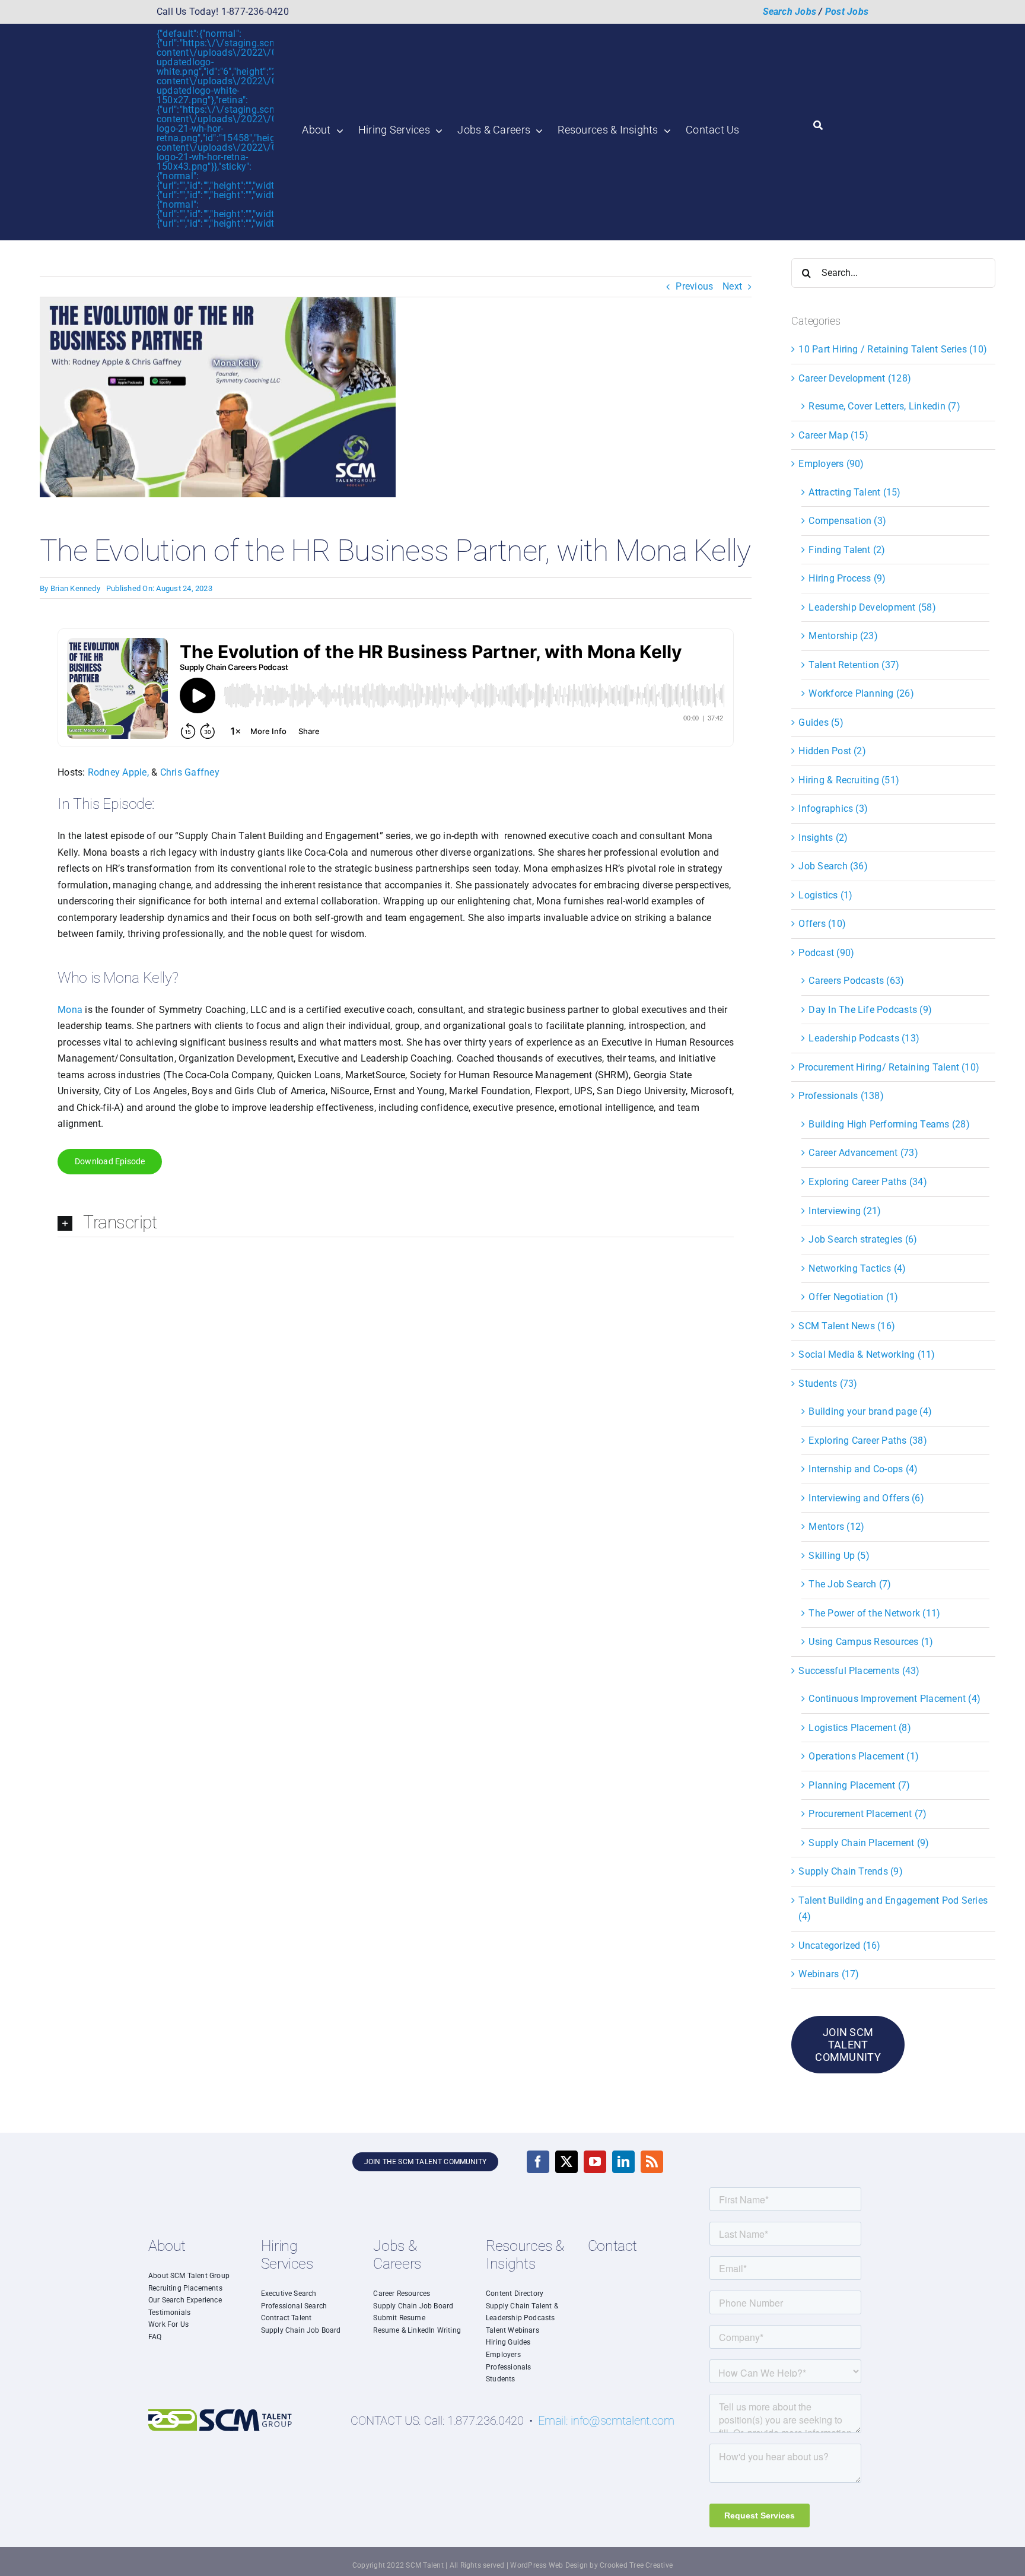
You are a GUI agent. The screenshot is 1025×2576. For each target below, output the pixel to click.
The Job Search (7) (850, 1584)
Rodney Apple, (120, 772)
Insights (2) (823, 838)
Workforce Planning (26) (861, 693)
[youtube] (595, 2162)
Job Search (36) (833, 866)
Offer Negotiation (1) (853, 1297)
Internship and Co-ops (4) (863, 1469)
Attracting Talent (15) (854, 492)
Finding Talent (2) (847, 550)
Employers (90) (831, 464)
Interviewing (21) (845, 1211)
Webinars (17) (829, 1974)
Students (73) (828, 1384)
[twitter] (566, 2162)
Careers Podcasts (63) (856, 981)
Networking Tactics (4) (857, 1268)
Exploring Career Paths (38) (868, 1441)
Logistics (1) (825, 895)
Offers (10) (822, 924)
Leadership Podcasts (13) (864, 1038)
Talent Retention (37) (854, 665)
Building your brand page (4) (870, 1411)
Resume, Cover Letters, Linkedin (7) (884, 406)
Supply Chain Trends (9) (851, 1871)
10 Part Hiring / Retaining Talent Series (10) (893, 349)
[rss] (652, 2162)
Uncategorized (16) (839, 1946)
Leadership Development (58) (872, 607)
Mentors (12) (836, 1527)
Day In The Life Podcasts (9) (870, 1010)
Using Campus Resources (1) (871, 1642)
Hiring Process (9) (847, 578)
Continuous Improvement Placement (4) (895, 1699)
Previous (694, 286)
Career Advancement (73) (863, 1153)
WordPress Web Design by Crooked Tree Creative (591, 2565)
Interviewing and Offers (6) (866, 1498)
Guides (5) (821, 722)
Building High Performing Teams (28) (889, 1124)
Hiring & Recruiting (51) (849, 780)
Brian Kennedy (75, 588)
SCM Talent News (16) (847, 1326)
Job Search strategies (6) (863, 1239)
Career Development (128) (855, 378)
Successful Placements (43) (859, 1671)
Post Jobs (847, 12)
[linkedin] (623, 2162)
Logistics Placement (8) (860, 1728)
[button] (396, 1224)
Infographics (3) (833, 809)
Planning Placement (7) (859, 1785)
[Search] (818, 126)
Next (732, 286)
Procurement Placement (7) (868, 1814)
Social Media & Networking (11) (867, 1354)
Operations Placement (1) (864, 1756)
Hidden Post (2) (832, 751)
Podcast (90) (826, 953)
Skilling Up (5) (839, 1556)
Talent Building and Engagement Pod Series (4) (893, 1909)
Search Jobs (790, 12)
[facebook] (538, 2162)
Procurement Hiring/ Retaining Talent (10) (889, 1067)
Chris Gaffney (190, 772)
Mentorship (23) (843, 636)
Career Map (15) (833, 435)
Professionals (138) (841, 1096)
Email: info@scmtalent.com (606, 2421)
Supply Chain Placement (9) (869, 1843)
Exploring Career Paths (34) (868, 1182)
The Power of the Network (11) (874, 1613)
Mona (70, 1010)
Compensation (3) (847, 521)
